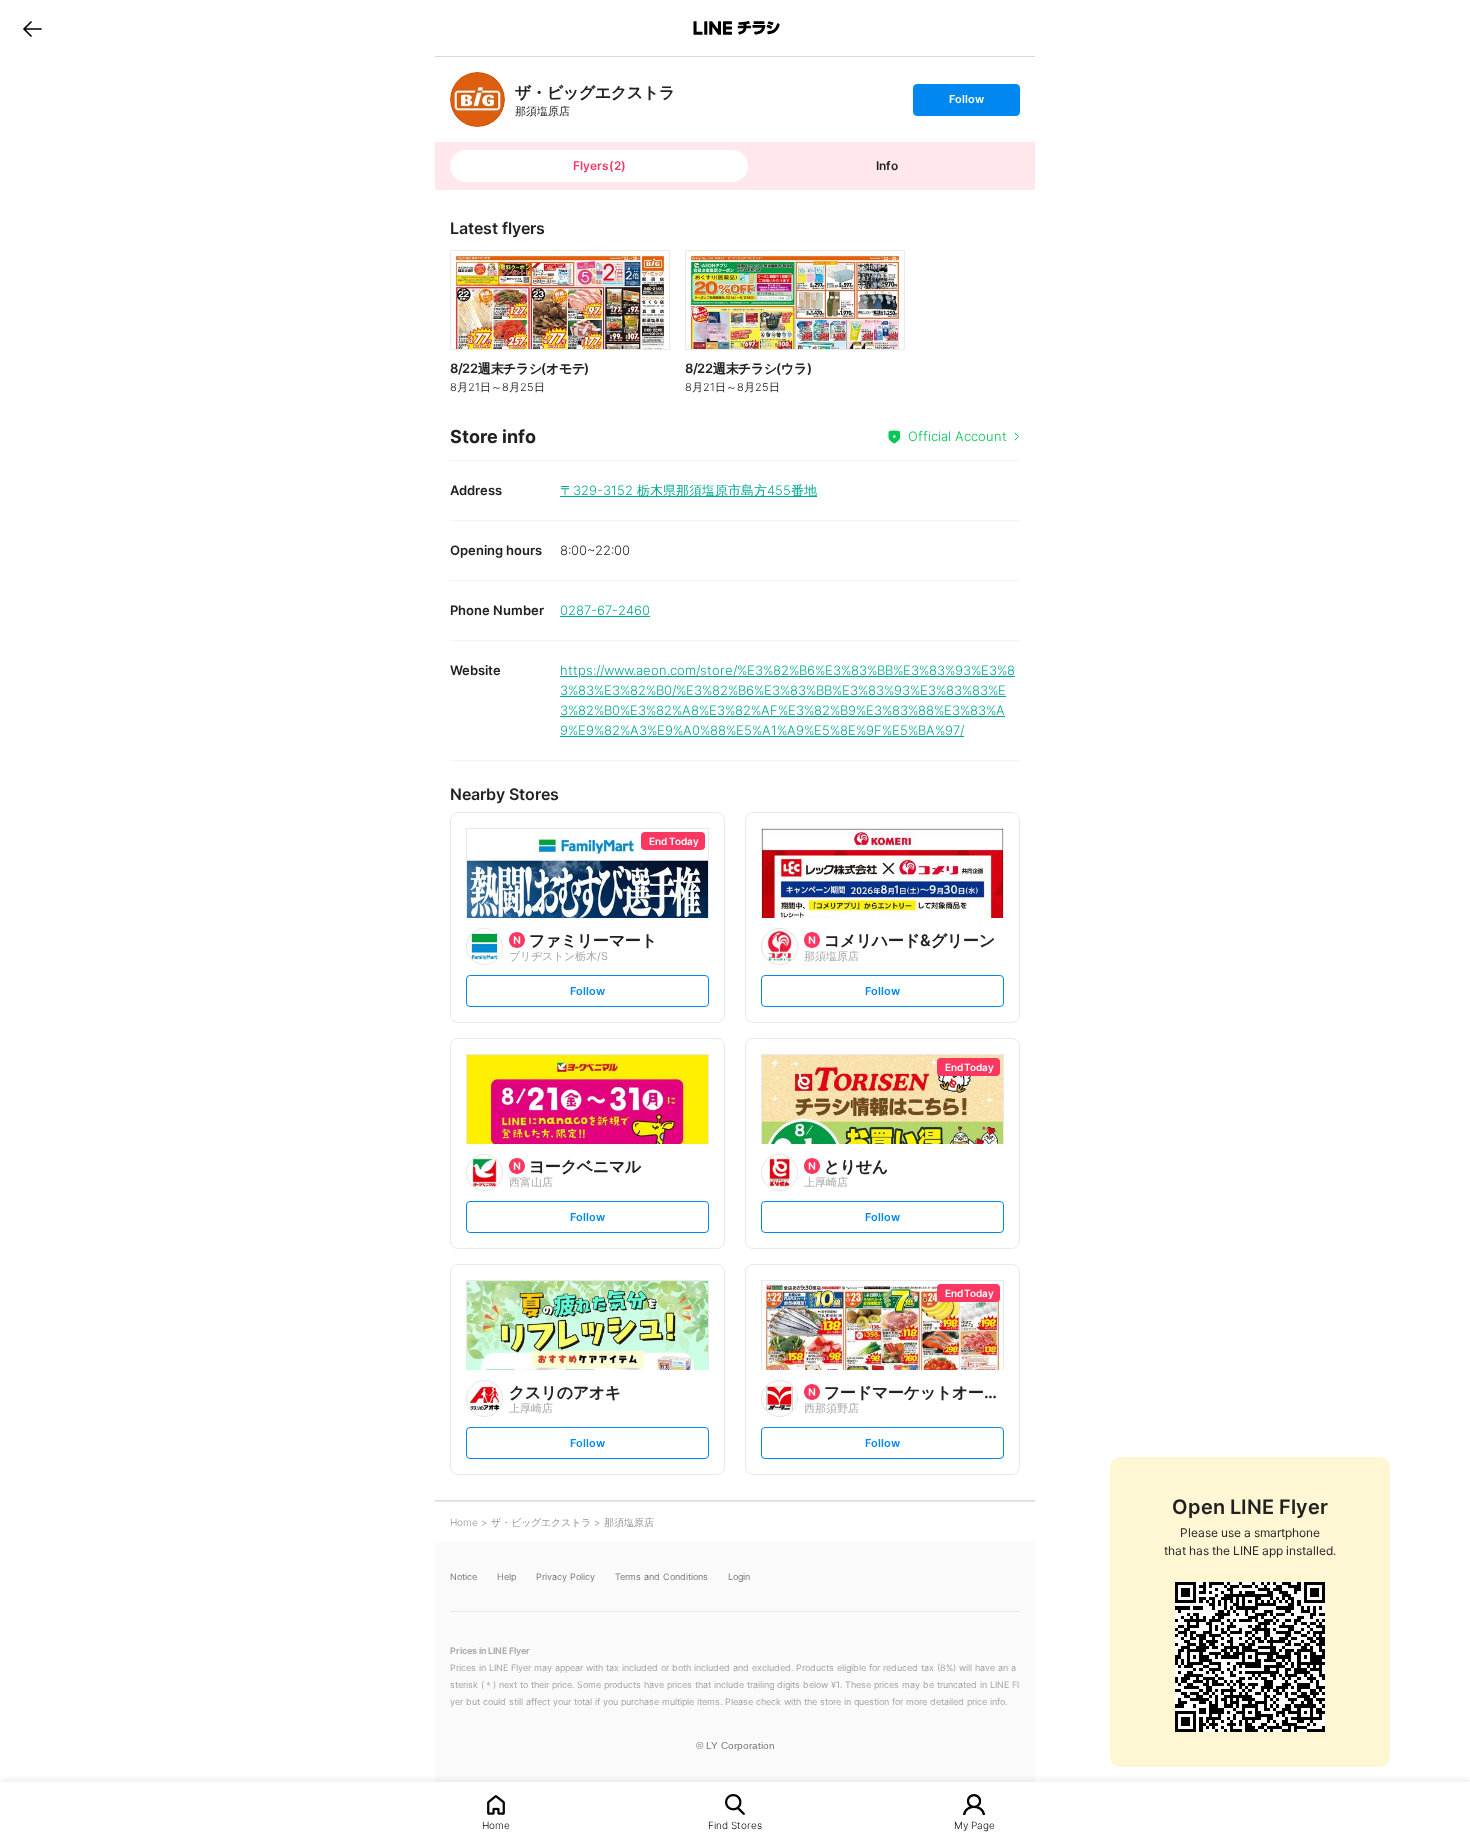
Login (739, 1576)
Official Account (957, 436)
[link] (477, 99)
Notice (463, 1576)
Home (496, 1824)
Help (506, 1576)
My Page (974, 1824)
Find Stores (735, 1824)
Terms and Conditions (661, 1576)
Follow (966, 103)
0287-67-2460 (605, 610)
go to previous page (32, 28)
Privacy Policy (565, 1576)
